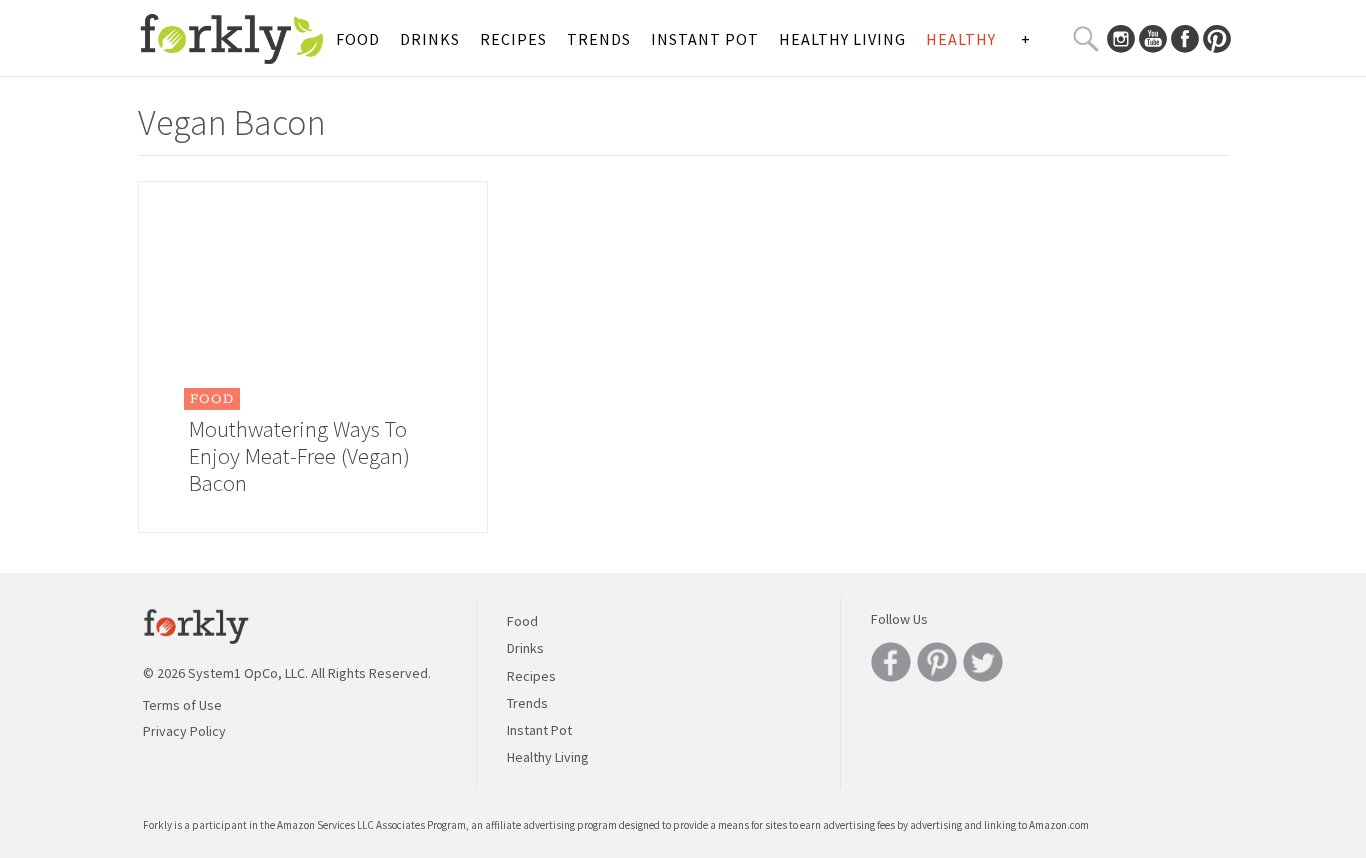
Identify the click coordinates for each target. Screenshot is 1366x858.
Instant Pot (705, 39)
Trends (599, 39)
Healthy (961, 39)
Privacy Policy (184, 731)
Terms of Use (182, 705)
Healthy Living (842, 39)
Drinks (430, 39)
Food (358, 39)
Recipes (513, 39)
